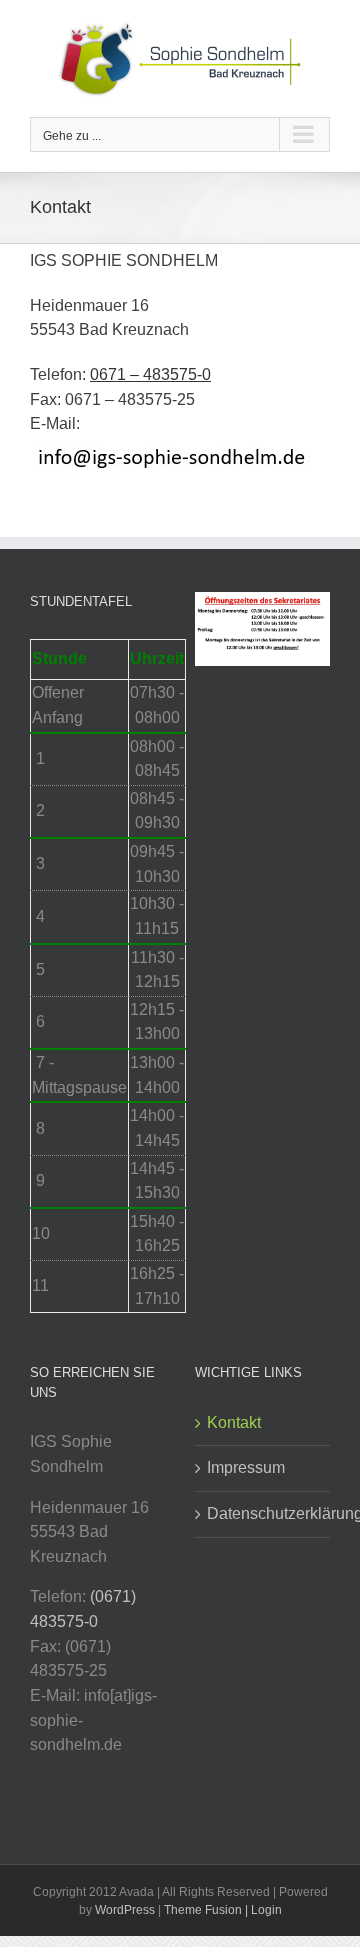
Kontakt (234, 1422)
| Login (263, 1910)
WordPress (125, 1910)
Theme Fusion (203, 1910)
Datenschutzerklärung (263, 1513)
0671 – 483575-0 (150, 374)
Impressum (246, 1467)
